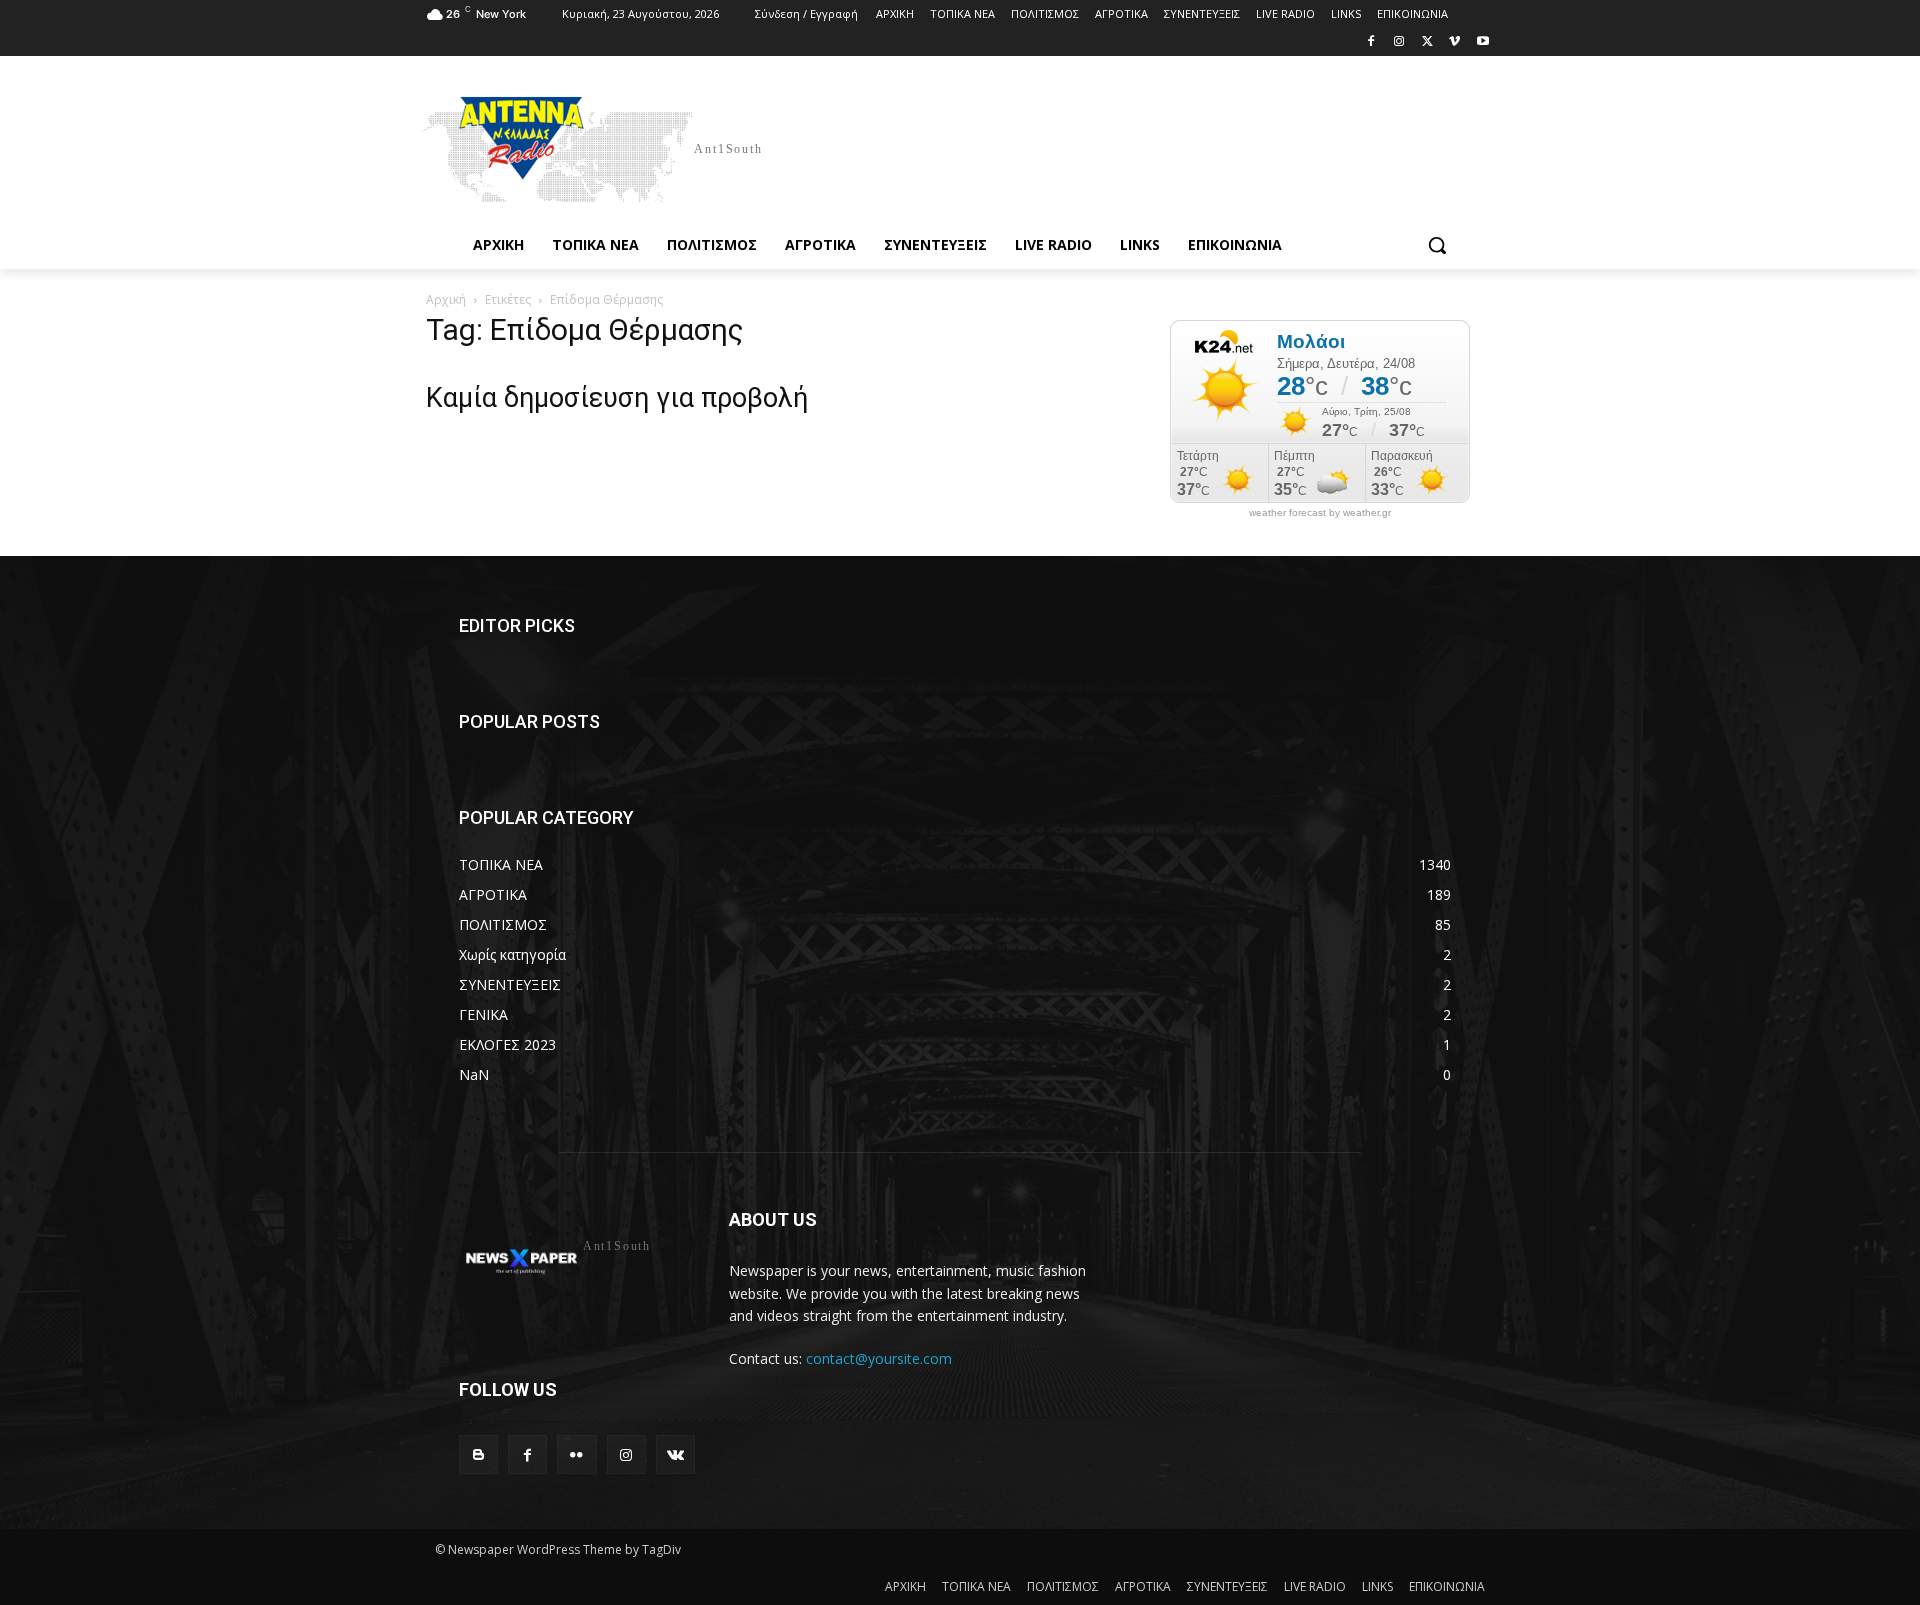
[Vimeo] (1454, 42)
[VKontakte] (675, 1454)
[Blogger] (478, 1454)
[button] (1437, 245)
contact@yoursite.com (879, 1358)
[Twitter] (1427, 42)
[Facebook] (1371, 42)
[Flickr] (576, 1454)
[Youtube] (1482, 42)
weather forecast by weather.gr (1320, 513)
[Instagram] (1399, 42)
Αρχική (446, 299)
